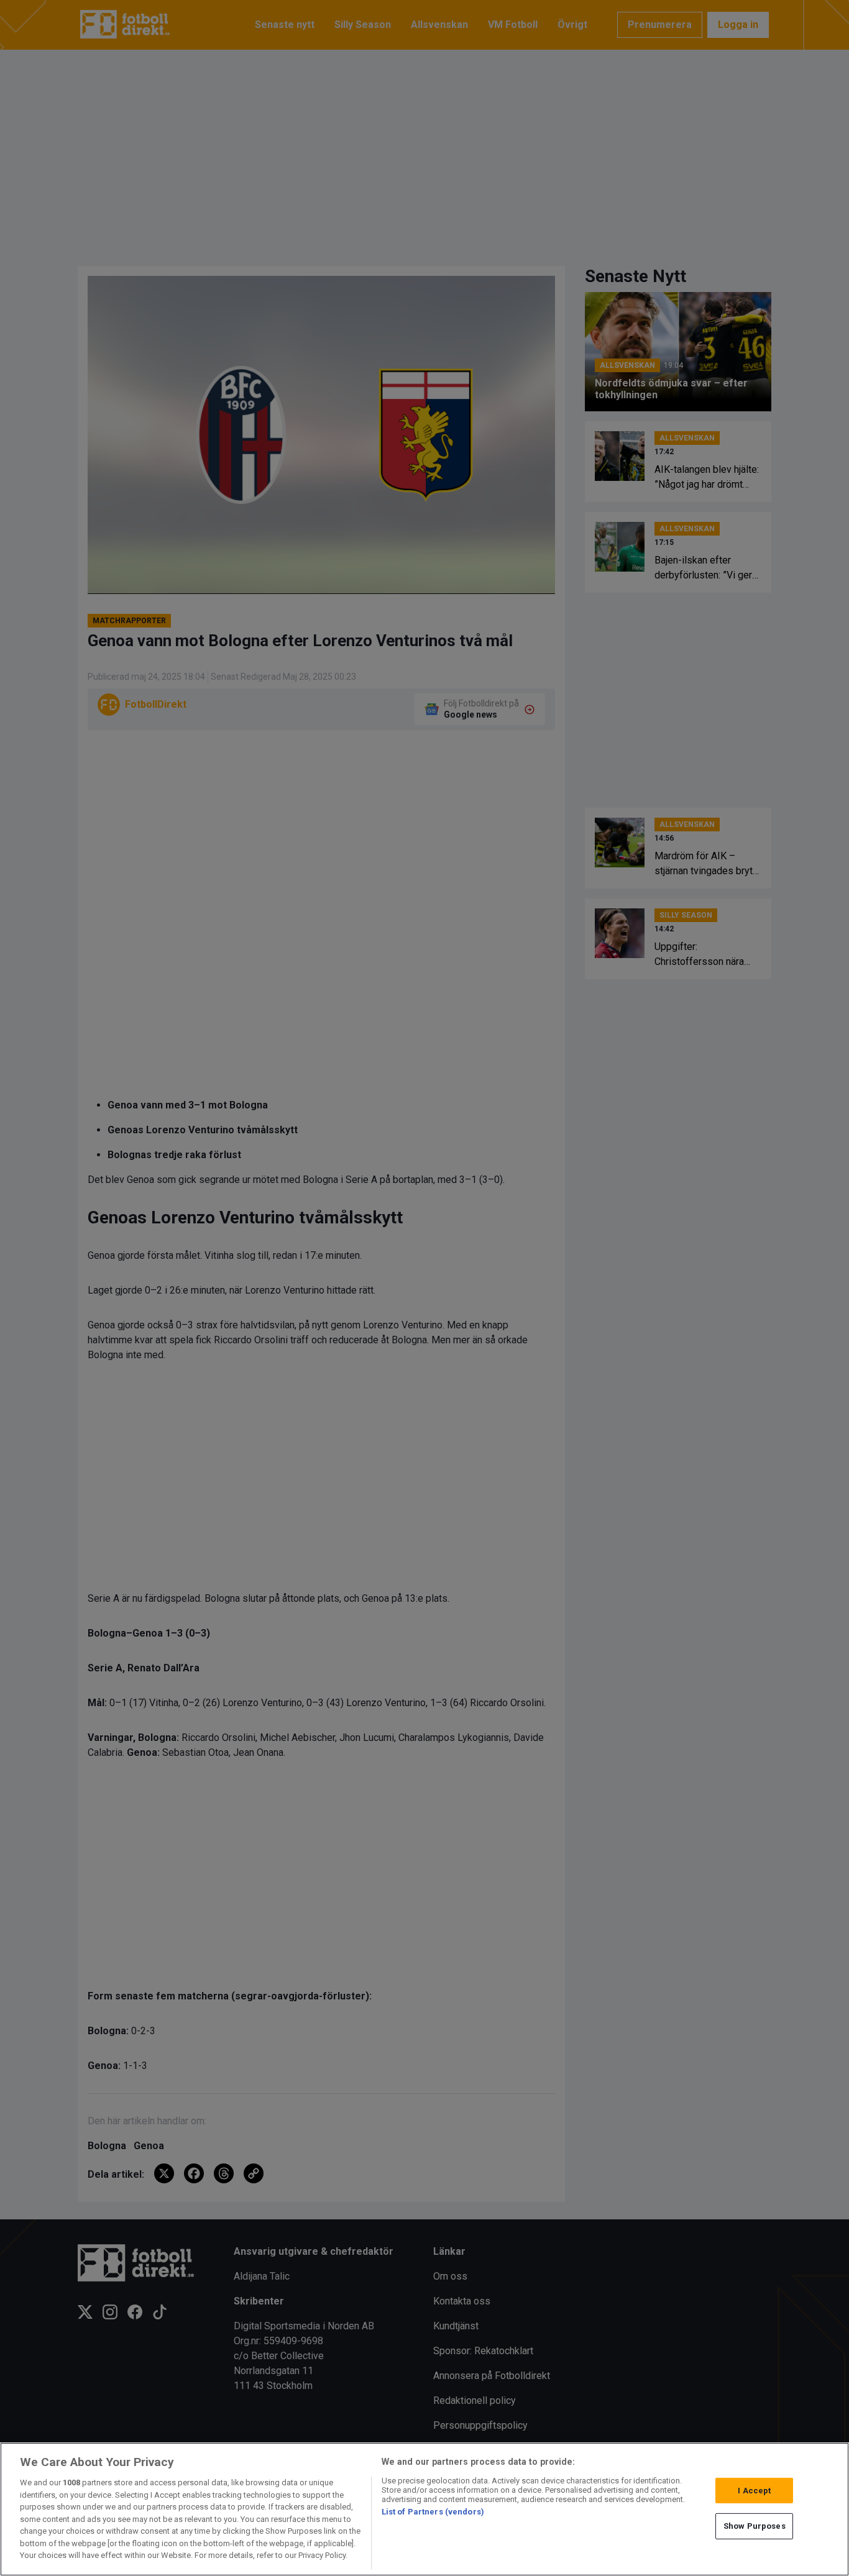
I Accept (754, 2491)
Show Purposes (755, 2526)
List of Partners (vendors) (433, 2512)
